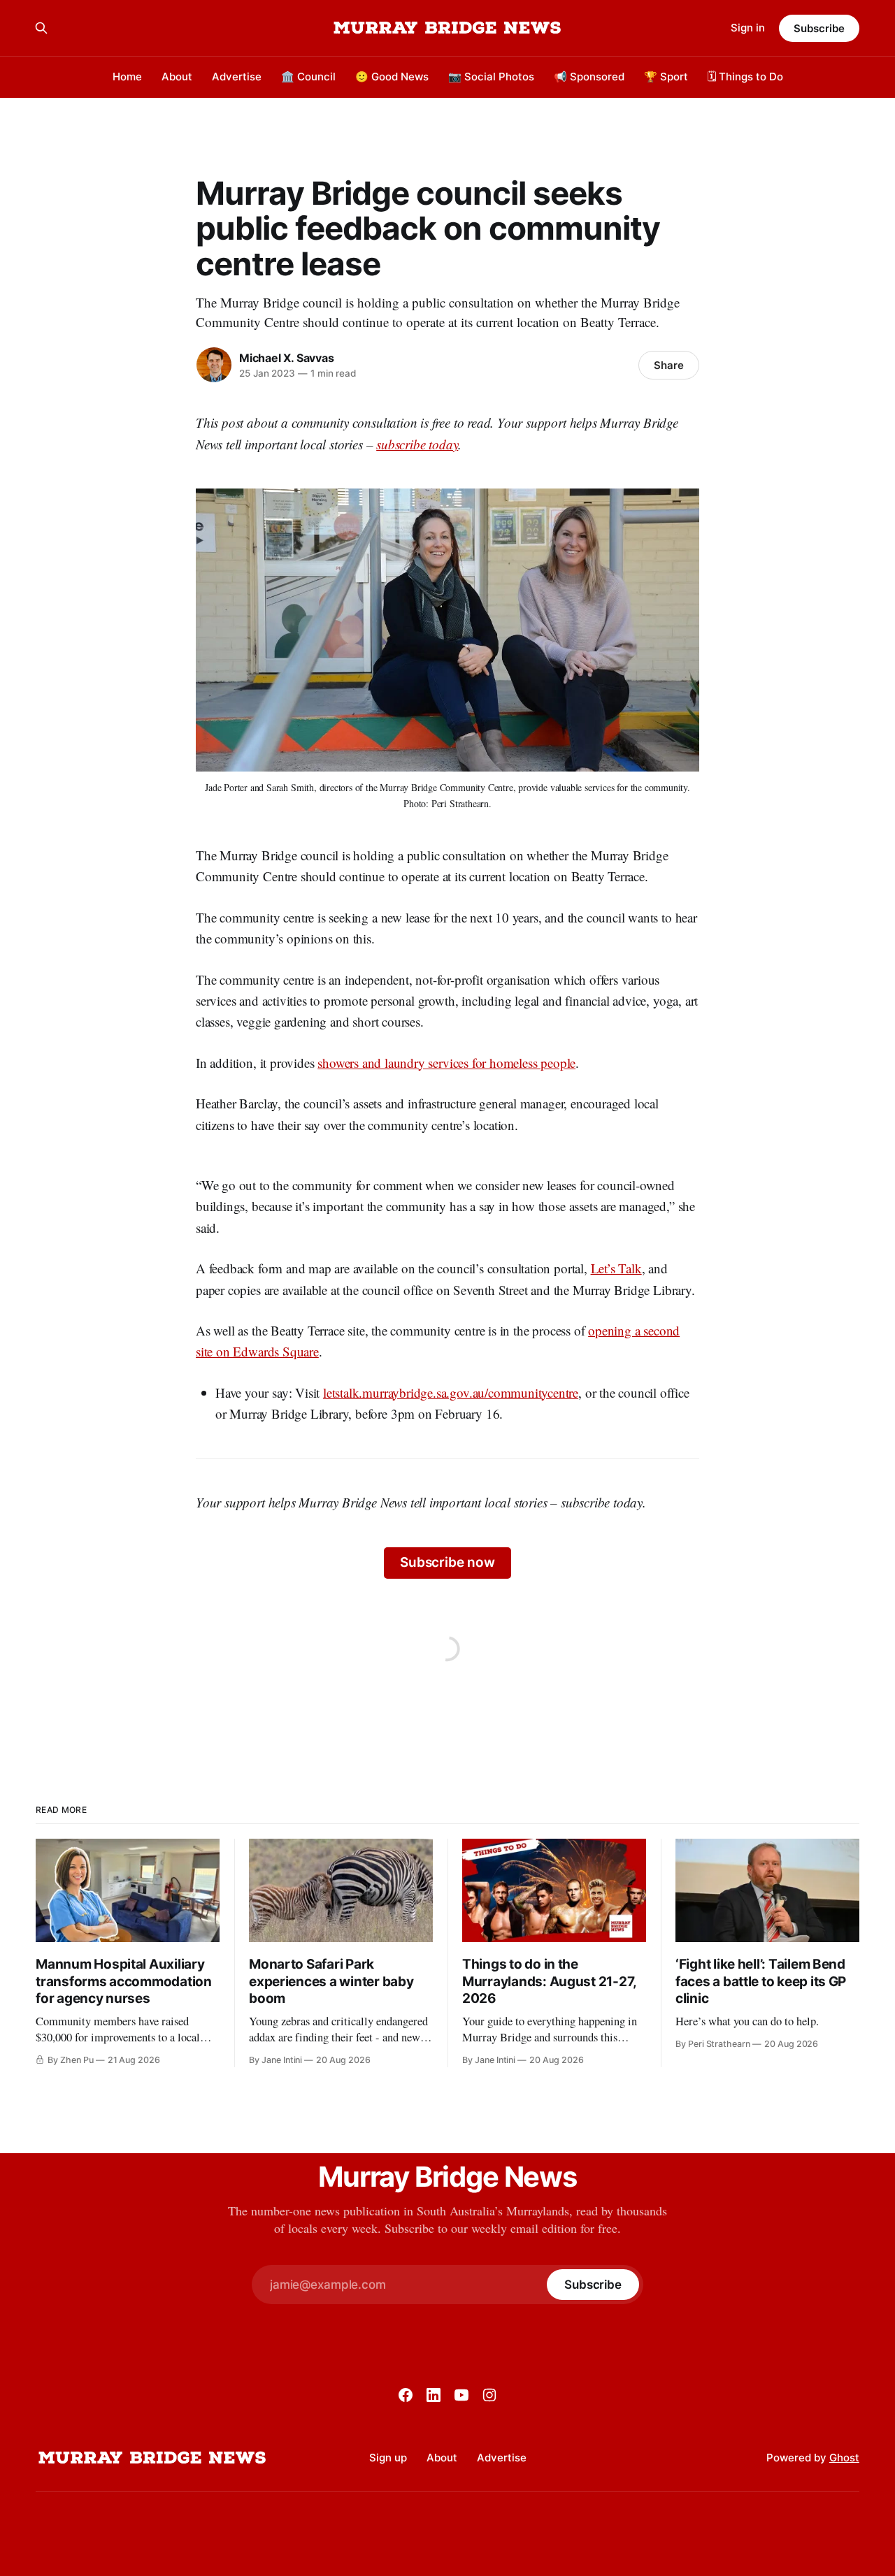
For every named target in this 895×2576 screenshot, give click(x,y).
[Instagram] (489, 2395)
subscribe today (417, 444)
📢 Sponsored (589, 77)
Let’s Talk (616, 1268)
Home (127, 77)
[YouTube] (461, 2395)
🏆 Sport (666, 77)
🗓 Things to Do (745, 77)
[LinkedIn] (434, 2395)
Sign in (748, 28)
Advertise (237, 77)
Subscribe (819, 28)
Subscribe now (447, 1562)
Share (669, 365)
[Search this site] (41, 28)
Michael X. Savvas (286, 358)
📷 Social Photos (491, 77)
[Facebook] (406, 2395)
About (177, 77)
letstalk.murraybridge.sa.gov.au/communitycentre (451, 1392)
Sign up (388, 2458)
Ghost (844, 2458)
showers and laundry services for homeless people (446, 1063)
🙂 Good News (392, 77)
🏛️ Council (308, 77)
